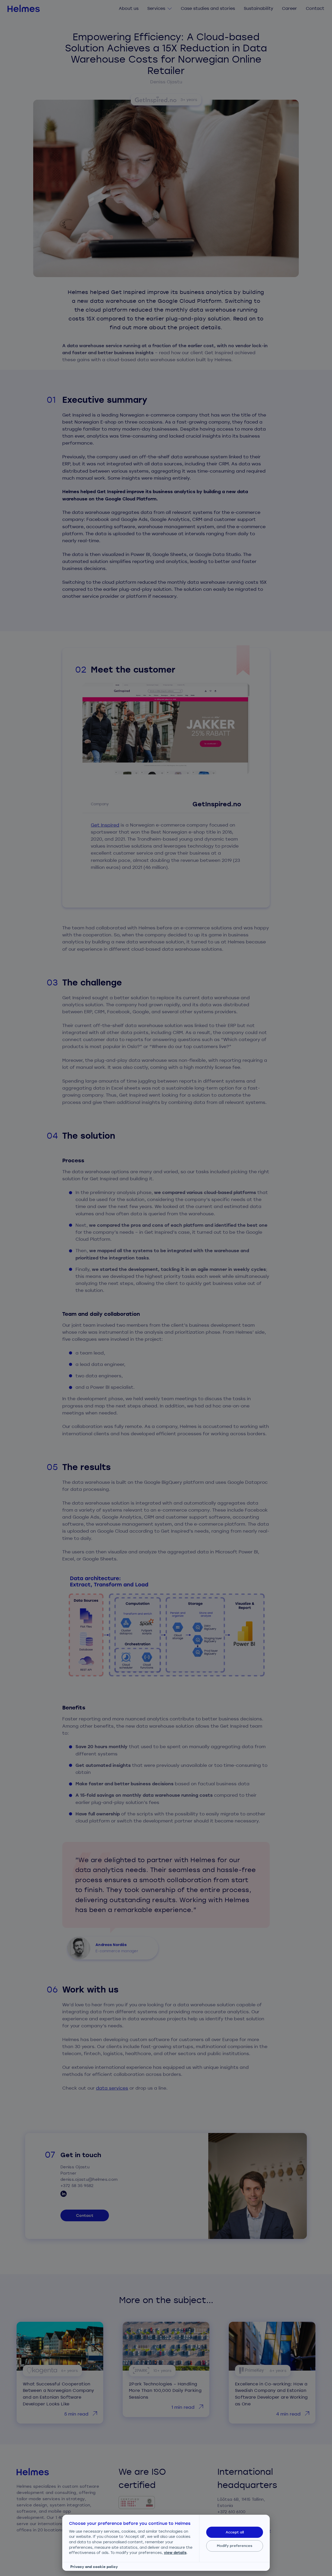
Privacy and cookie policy (94, 2567)
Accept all (235, 2532)
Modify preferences (235, 2546)
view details (175, 2552)
